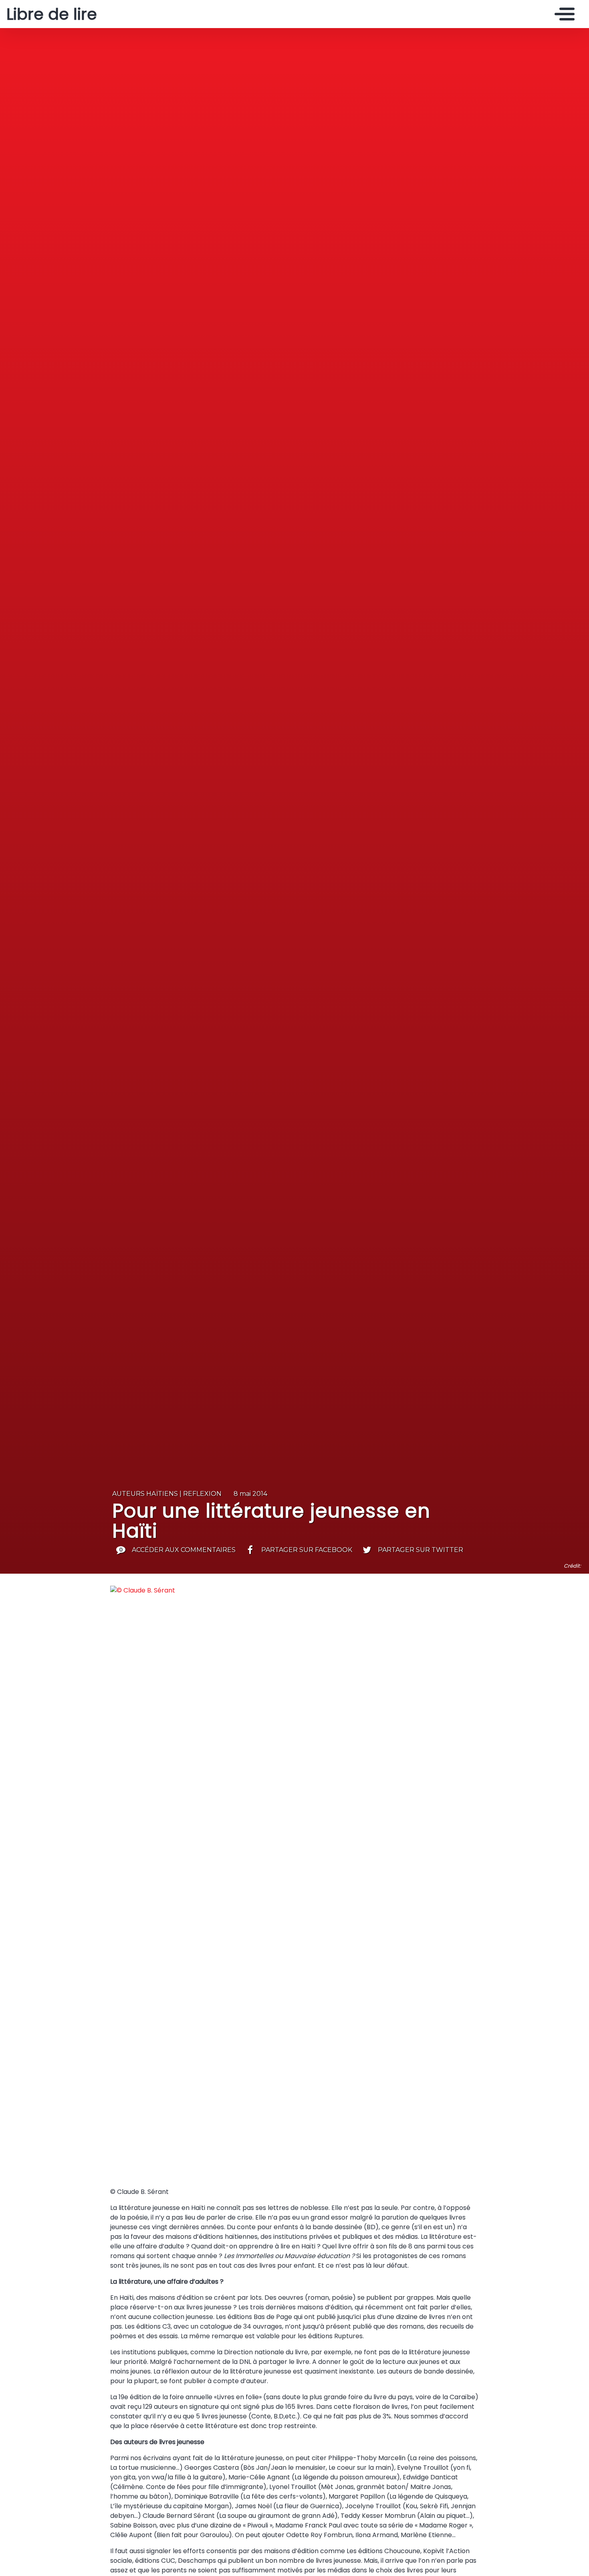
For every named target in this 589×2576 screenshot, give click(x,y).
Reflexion (202, 1494)
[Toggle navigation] (563, 14)
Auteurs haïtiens (145, 1494)
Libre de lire (52, 14)
